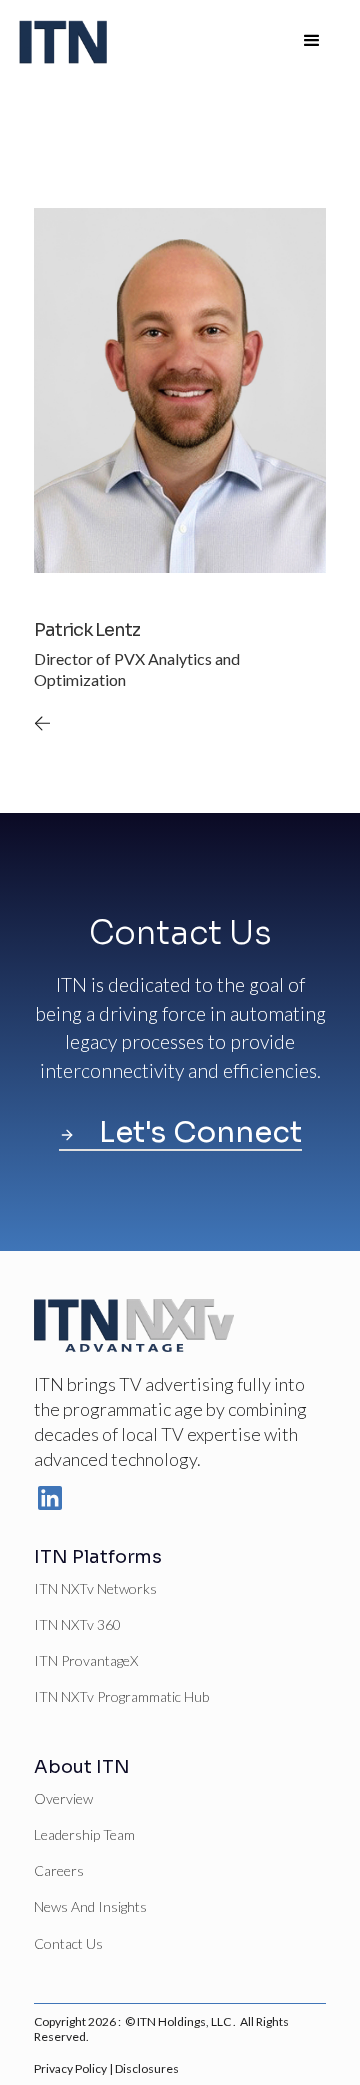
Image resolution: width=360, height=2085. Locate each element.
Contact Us (68, 1943)
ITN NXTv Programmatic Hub (121, 1696)
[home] (130, 41)
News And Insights (90, 1906)
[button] (312, 41)
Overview (63, 1798)
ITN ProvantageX (86, 1660)
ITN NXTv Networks (95, 1588)
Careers (59, 1870)
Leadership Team (84, 1834)
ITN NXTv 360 (77, 1624)
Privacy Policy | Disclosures (106, 2068)
